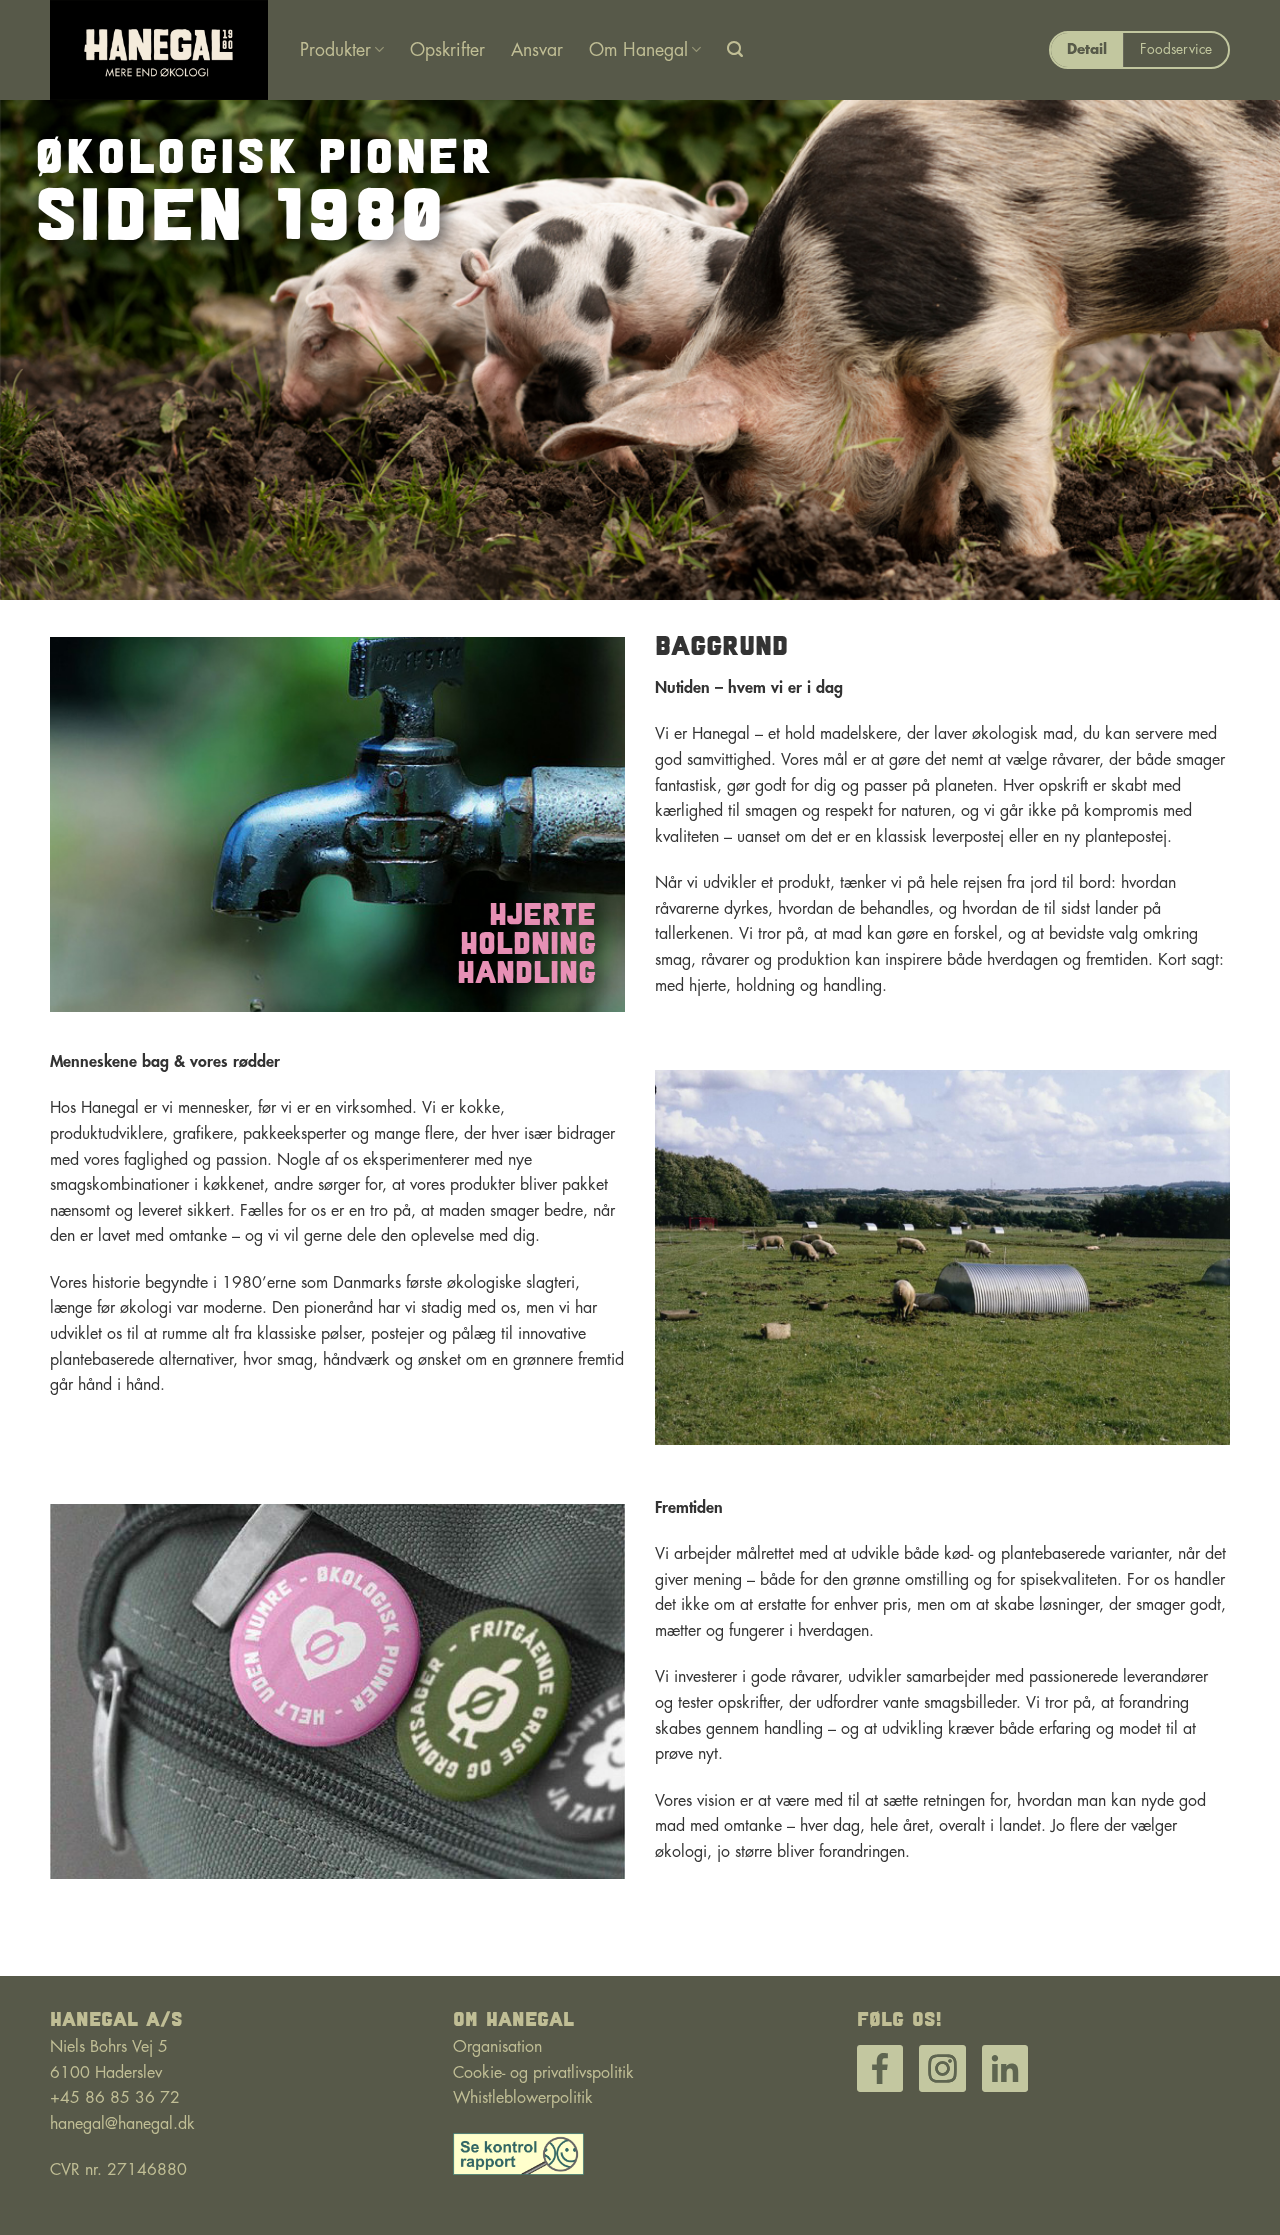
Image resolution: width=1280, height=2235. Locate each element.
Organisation (497, 2047)
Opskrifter (447, 50)
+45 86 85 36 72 (115, 2098)
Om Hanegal (638, 50)
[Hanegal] (160, 50)
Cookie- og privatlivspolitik (543, 2073)
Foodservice (1176, 49)
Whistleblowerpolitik (523, 2098)
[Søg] (735, 49)
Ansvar (537, 50)
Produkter (335, 50)
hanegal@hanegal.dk (122, 2124)
